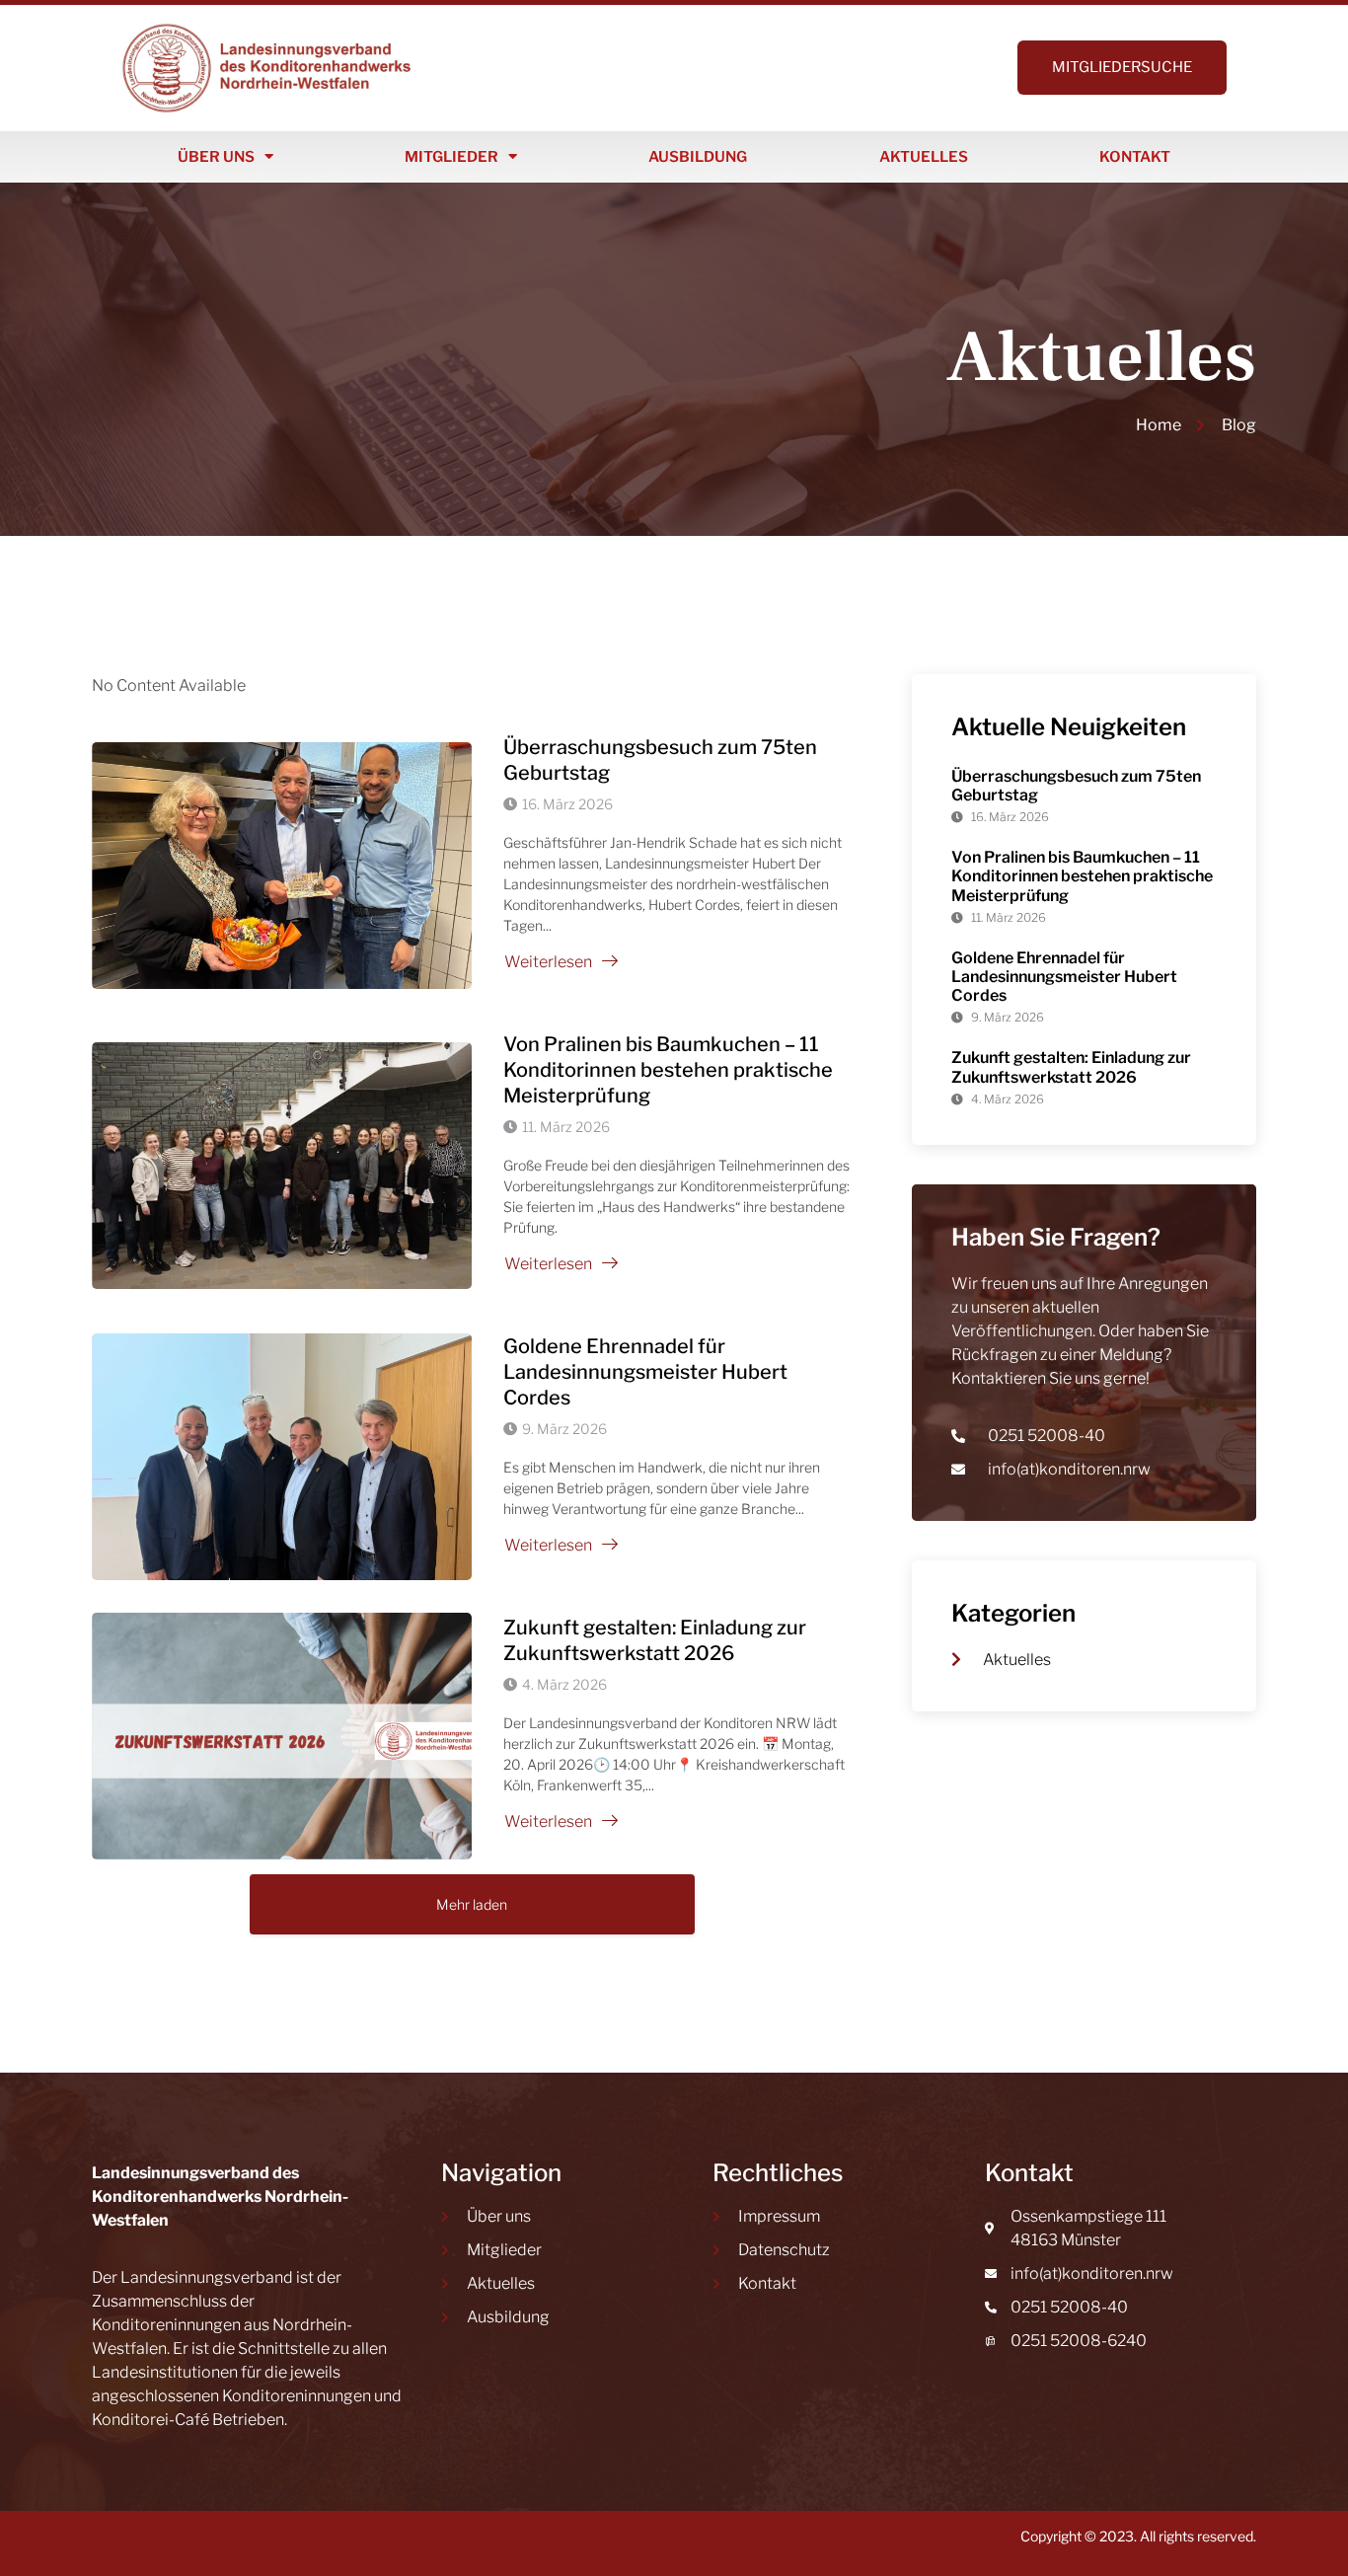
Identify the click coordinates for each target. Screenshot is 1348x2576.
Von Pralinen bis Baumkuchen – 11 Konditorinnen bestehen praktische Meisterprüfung (668, 1070)
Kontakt (1135, 157)
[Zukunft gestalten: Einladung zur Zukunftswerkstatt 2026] (282, 1736)
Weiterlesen (548, 962)
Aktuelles (924, 157)
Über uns (216, 157)
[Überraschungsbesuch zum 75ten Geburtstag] (282, 866)
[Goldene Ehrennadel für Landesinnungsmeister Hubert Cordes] (282, 1457)
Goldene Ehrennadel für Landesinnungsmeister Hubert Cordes (645, 1372)
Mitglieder (451, 157)
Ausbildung (698, 157)
